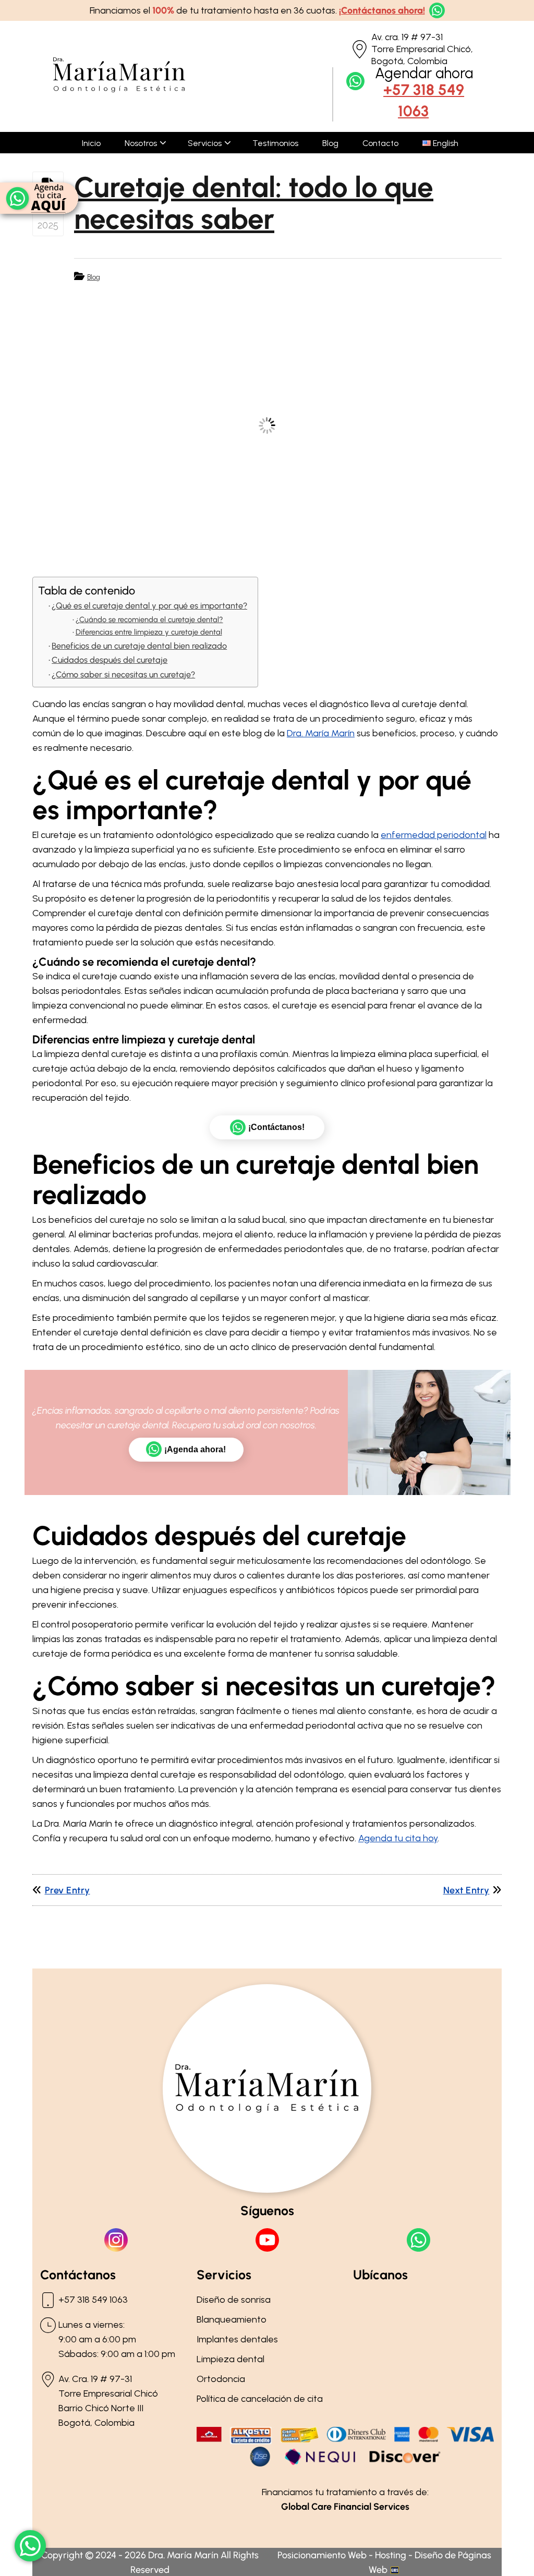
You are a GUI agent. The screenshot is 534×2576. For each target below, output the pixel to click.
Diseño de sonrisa (234, 2300)
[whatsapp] (435, 10)
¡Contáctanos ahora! (382, 10)
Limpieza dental (230, 2359)
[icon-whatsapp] (30, 2546)
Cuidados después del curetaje (110, 660)
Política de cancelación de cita (260, 2399)
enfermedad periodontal (434, 835)
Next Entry (466, 1890)
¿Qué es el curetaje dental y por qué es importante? (149, 606)
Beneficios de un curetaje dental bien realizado (139, 646)
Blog (94, 277)
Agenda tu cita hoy (398, 1838)
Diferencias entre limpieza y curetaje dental (149, 632)
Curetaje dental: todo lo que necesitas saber (254, 203)
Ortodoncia (221, 2379)
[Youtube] (267, 2240)
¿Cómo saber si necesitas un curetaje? (123, 675)
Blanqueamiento (232, 2319)
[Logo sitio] (119, 89)
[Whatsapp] (418, 2240)
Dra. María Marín (321, 733)
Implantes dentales (237, 2339)
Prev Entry (68, 1890)
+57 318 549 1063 (424, 100)
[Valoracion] (39, 198)
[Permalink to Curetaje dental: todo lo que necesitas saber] (267, 426)
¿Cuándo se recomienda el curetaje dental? (149, 619)
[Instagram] (116, 2240)
